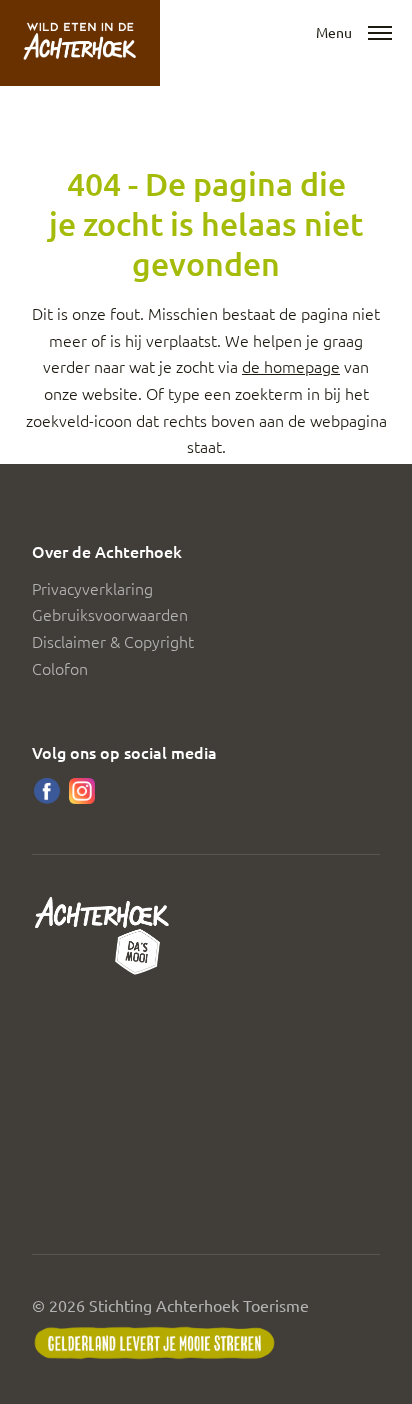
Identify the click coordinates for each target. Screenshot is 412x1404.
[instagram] (82, 791)
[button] (380, 34)
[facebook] (47, 791)
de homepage (291, 366)
